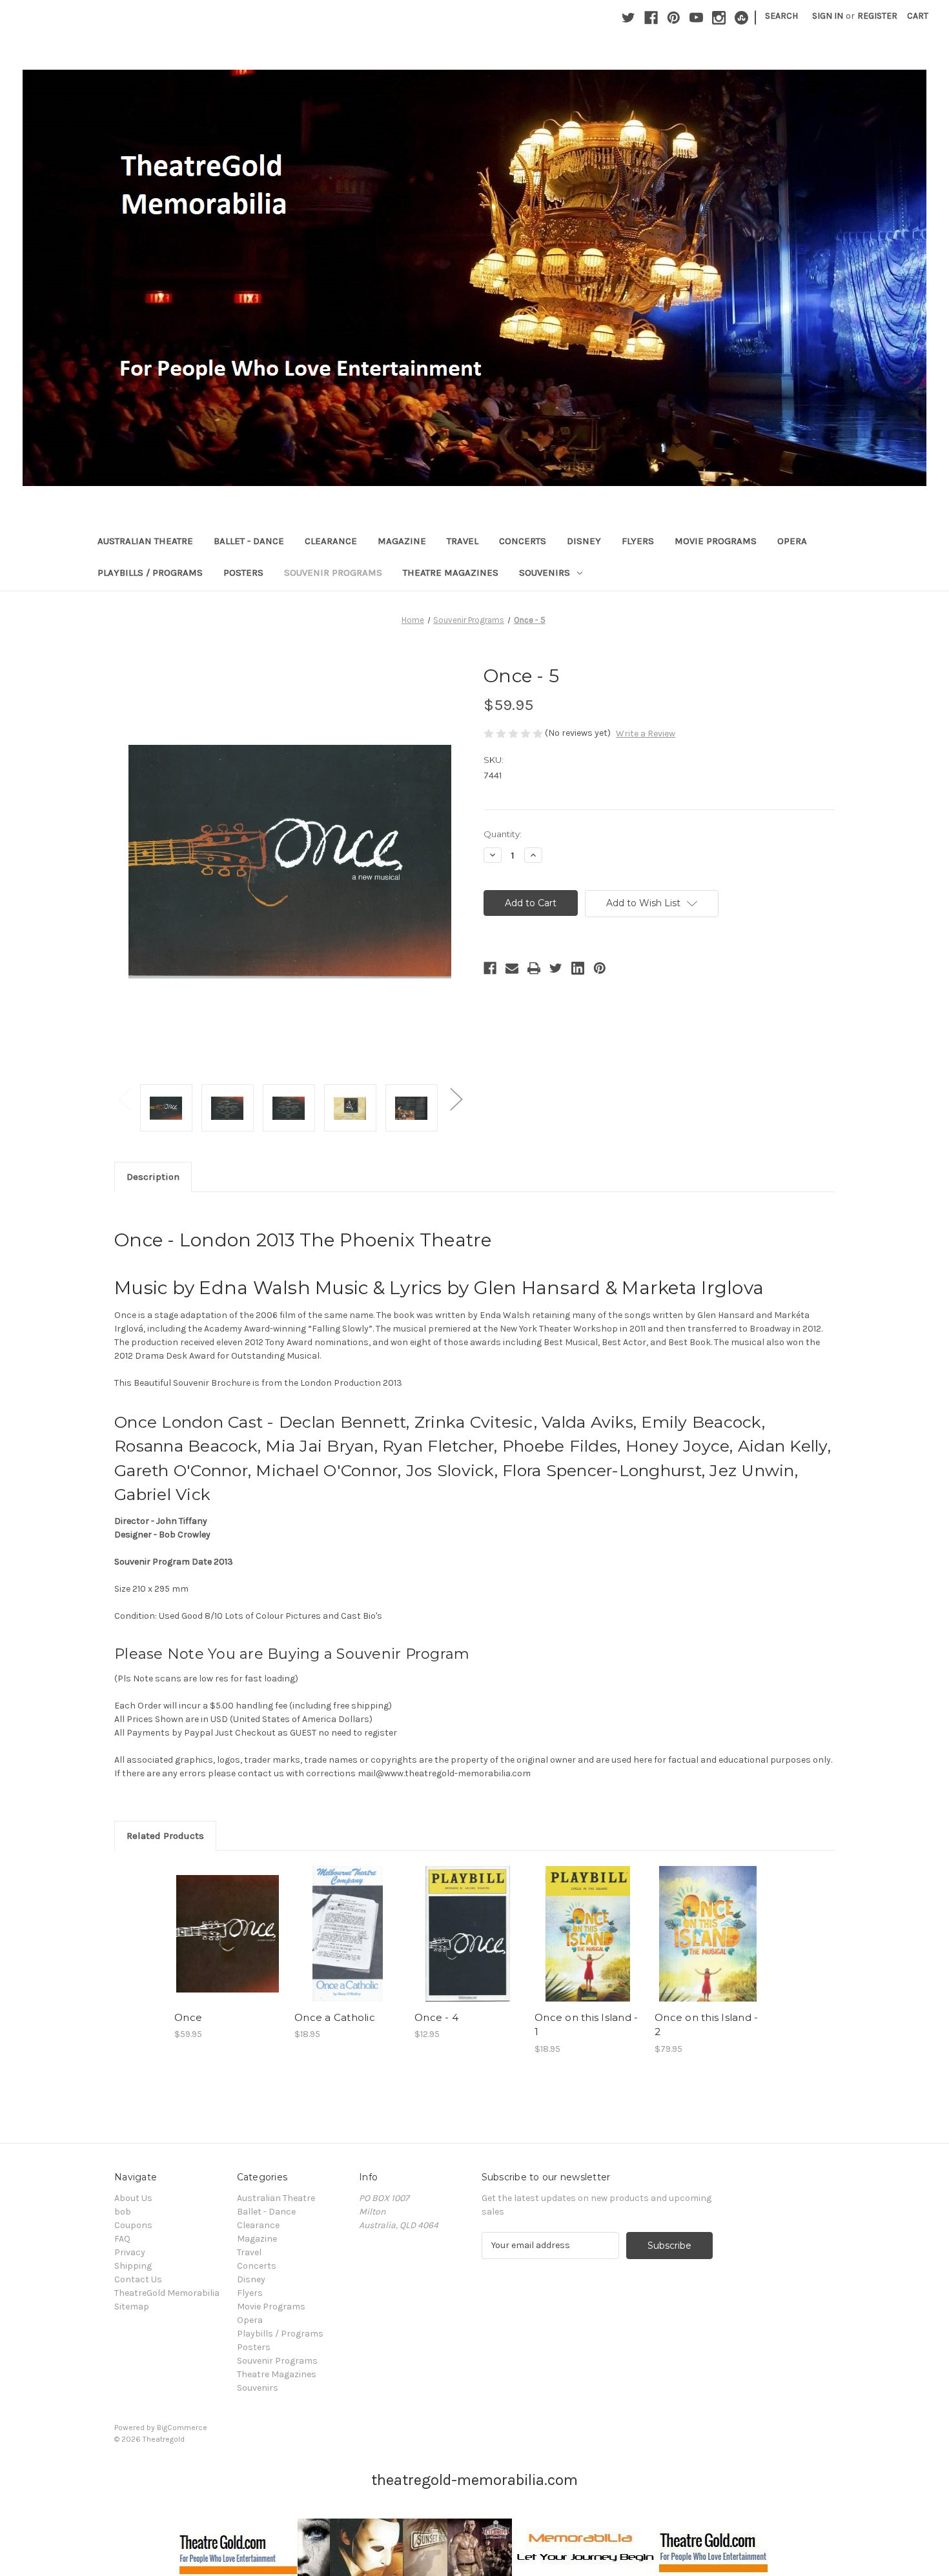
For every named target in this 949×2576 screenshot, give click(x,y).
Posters (243, 573)
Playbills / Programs (150, 573)
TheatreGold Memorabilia (167, 2293)
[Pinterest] (674, 18)
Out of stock (348, 1945)
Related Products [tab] (165, 1836)
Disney (584, 541)
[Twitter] (628, 18)
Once (188, 2017)
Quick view (227, 1922)
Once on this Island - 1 (586, 2025)
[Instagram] (719, 18)
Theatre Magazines (451, 573)
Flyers (638, 541)
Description (153, 1177)
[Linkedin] (578, 968)
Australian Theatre (145, 541)
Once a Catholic (335, 2017)
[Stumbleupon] (741, 18)
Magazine (402, 541)
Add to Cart (228, 1945)
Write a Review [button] (646, 734)
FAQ (122, 2239)
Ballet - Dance (249, 541)
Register (877, 16)
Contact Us (138, 2279)
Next (456, 1098)
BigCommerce (182, 2428)
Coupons (133, 2225)
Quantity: (503, 834)
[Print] (534, 968)
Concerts (523, 541)
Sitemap (132, 2307)
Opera (792, 541)
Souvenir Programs (333, 573)
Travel (463, 541)
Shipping (133, 2266)
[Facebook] (651, 18)
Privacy (130, 2252)
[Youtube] (696, 18)
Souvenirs (545, 573)
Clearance (331, 541)
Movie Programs (716, 541)
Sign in (828, 16)
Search (781, 16)
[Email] (512, 968)
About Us (133, 2198)
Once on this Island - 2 (706, 2025)
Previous (124, 1098)
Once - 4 (436, 2017)
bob (123, 2212)
